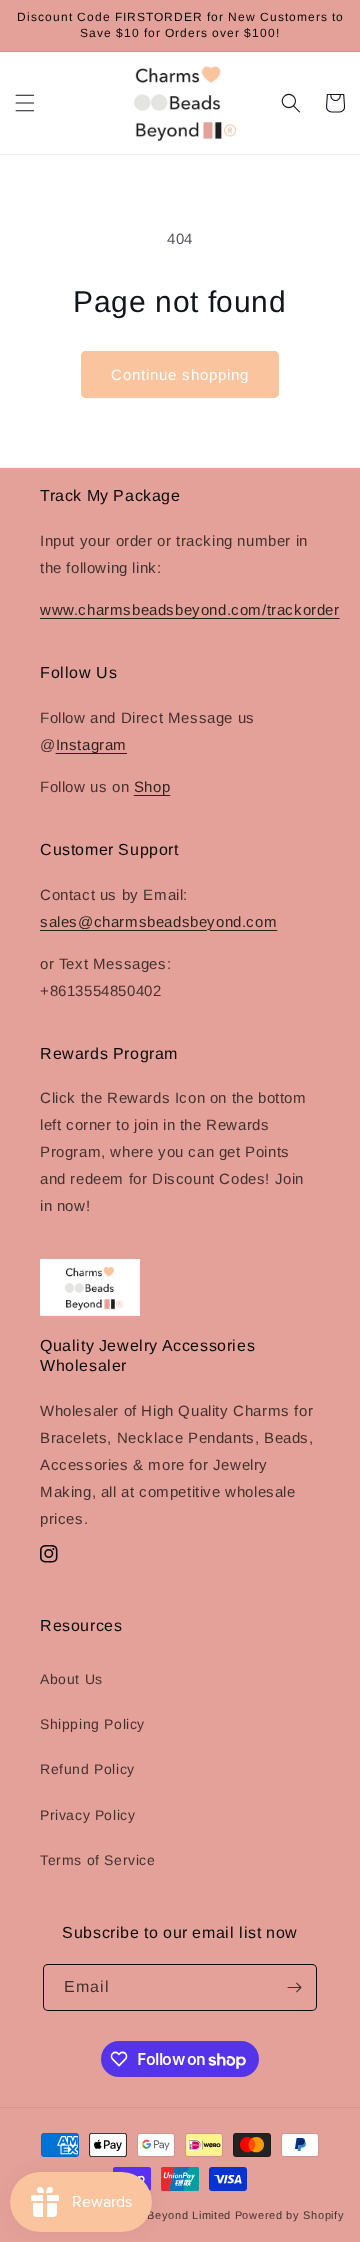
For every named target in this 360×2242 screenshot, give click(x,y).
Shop (152, 786)
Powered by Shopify (290, 2215)
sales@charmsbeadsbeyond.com (158, 921)
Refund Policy (87, 1769)
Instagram (91, 744)
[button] (25, 103)
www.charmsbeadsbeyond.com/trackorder (190, 609)
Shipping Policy (92, 1724)
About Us (71, 1679)
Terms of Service (98, 1860)
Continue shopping (180, 374)
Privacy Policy (87, 1815)
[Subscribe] (294, 1987)
